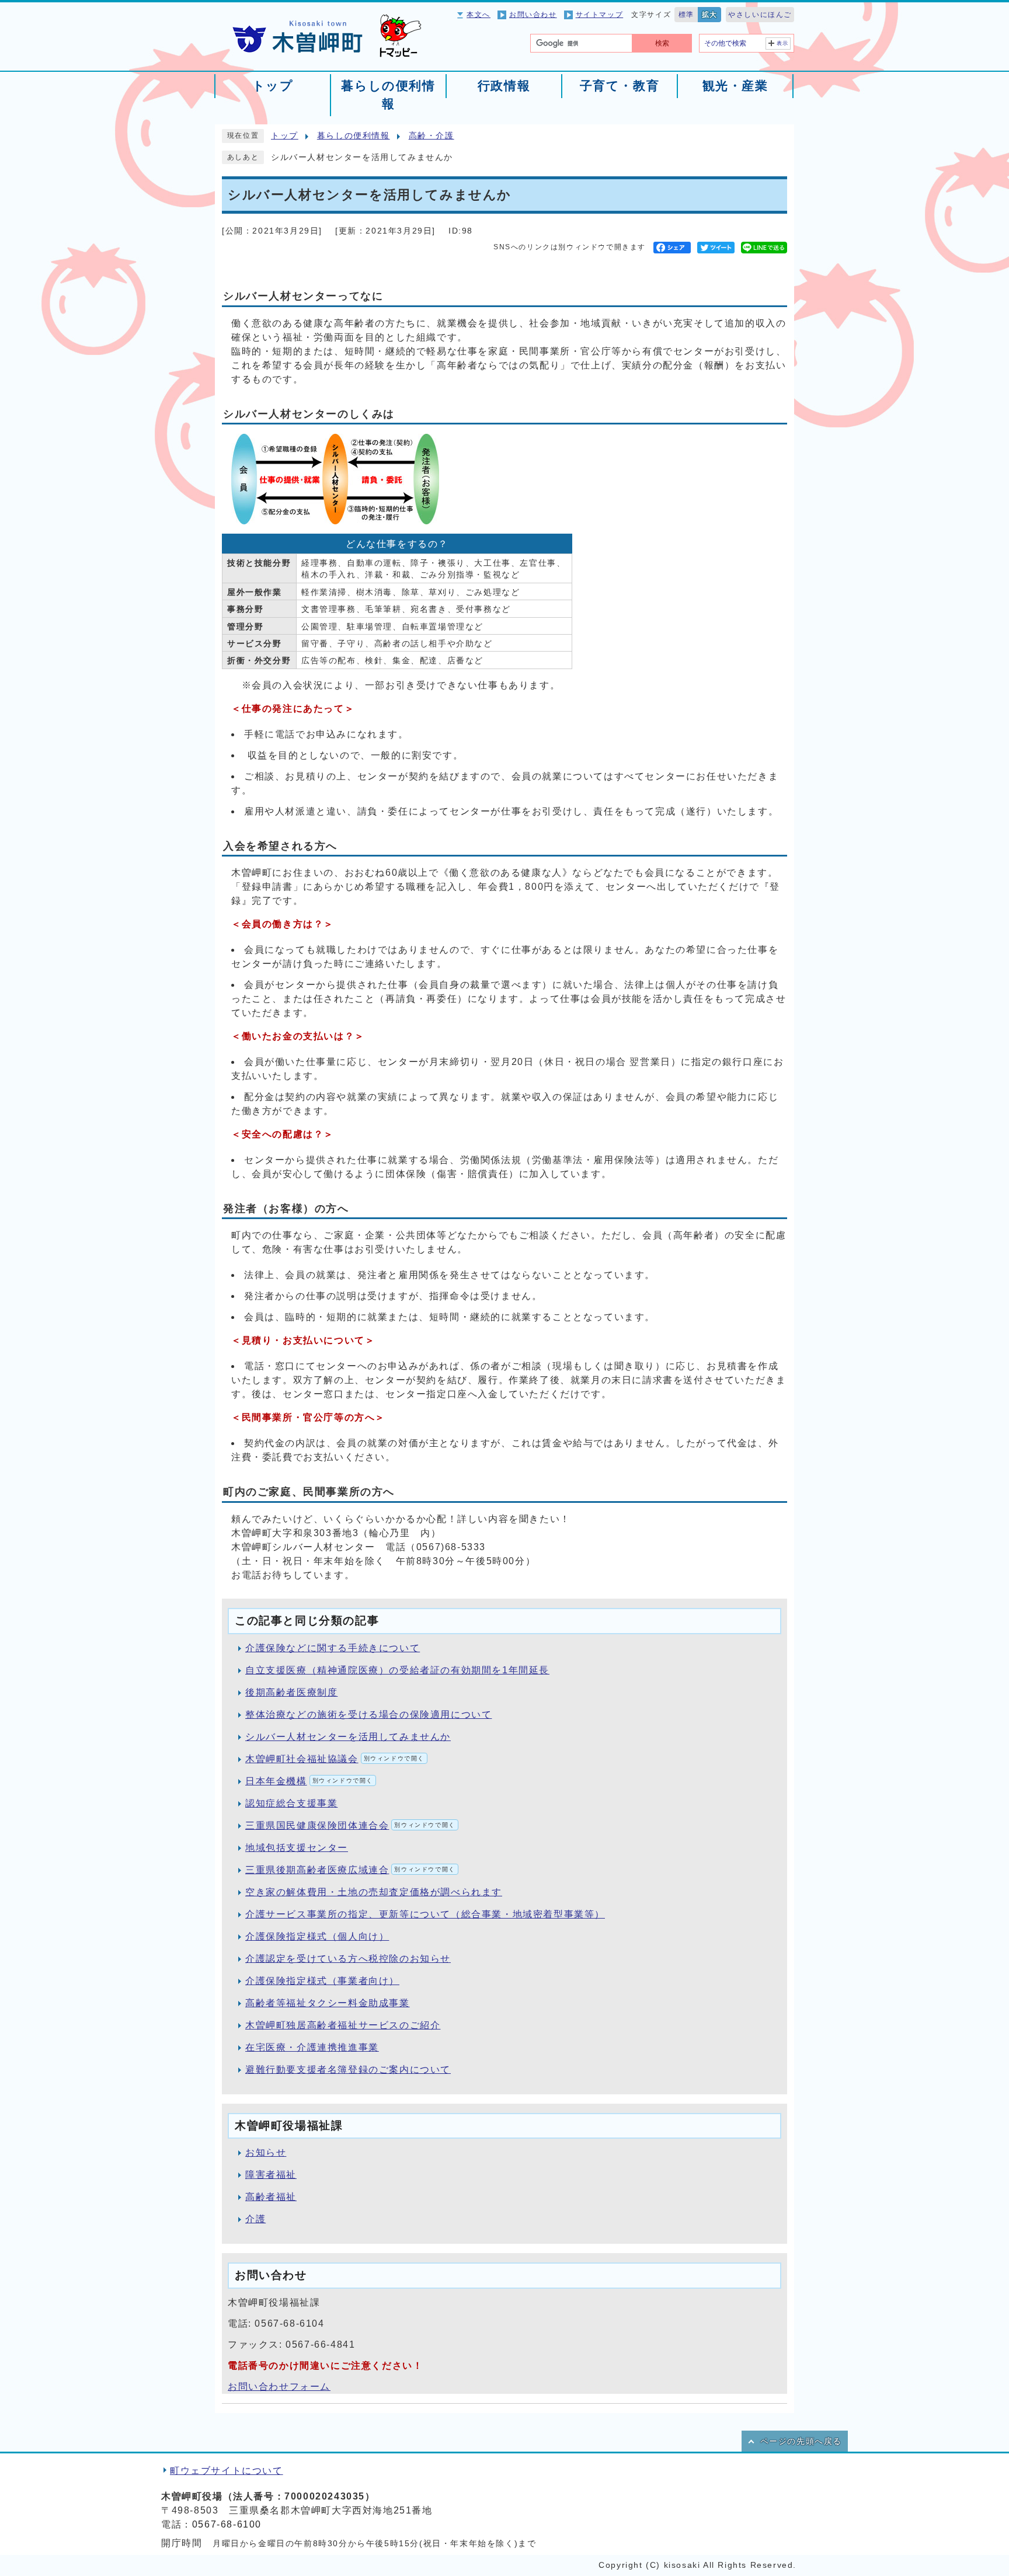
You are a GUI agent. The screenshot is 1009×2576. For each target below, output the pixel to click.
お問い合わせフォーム (279, 2387)
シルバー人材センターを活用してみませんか (348, 1737)
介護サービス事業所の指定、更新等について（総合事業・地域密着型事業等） (425, 1914)
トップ (285, 136)
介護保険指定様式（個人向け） (317, 1936)
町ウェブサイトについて (227, 2471)
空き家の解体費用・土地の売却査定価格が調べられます (374, 1892)
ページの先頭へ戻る (801, 2441)
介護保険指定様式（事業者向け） (322, 1981)
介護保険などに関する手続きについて (333, 1648)
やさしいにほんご (760, 15)
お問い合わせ (533, 15)
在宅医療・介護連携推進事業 (312, 2047)
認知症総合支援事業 (291, 1803)
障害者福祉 (271, 2175)
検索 (662, 43)
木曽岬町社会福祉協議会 (335, 1759)
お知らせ (266, 2152)
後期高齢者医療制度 (291, 1692)
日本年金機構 (309, 1781)
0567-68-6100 (227, 2524)
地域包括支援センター (297, 1848)
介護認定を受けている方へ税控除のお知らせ (348, 1959)
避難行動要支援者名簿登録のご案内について (348, 2069)
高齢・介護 (432, 136)
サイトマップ (600, 15)
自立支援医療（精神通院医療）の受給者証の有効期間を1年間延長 (397, 1670)
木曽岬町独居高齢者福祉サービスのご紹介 (343, 2025)
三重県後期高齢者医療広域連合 (350, 1870)
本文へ (479, 15)
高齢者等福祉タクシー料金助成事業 (328, 2003)
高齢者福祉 (271, 2197)
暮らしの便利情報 (354, 136)
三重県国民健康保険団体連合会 (350, 1825)
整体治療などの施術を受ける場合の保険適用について (368, 1715)
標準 (686, 15)
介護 (255, 2219)
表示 (783, 43)
